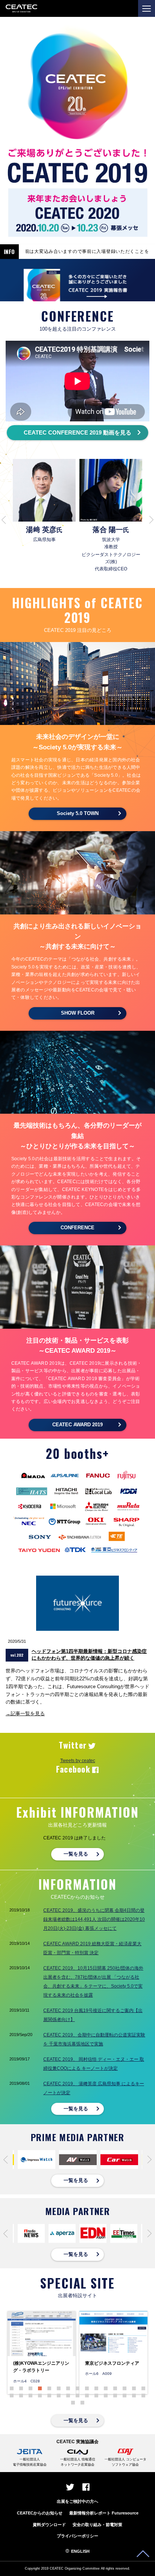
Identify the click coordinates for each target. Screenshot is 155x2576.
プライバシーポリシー (77, 2536)
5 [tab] (49, 2388)
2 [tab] (21, 2388)
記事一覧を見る (28, 1714)
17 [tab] (21, 2396)
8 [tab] (77, 2388)
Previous (4, 520)
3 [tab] (30, 2388)
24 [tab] (87, 2396)
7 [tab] (68, 2388)
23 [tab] (77, 2396)
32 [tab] (82, 2403)
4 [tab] (40, 2388)
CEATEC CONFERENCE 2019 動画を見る (77, 432)
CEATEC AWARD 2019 (77, 1425)
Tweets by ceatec (78, 1761)
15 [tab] (143, 2388)
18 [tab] (30, 2396)
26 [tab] (106, 2396)
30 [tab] (143, 2396)
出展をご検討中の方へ (77, 2501)
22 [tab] (68, 2396)
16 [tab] (12, 2396)
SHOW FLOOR (78, 1013)
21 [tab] (59, 2396)
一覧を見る (76, 1854)
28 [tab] (125, 2396)
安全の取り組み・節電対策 (97, 2525)
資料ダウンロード (49, 2525)
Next (151, 520)
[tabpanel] (42, 2353)
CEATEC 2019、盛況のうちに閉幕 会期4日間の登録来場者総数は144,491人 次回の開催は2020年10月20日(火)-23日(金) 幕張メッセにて (94, 1919)
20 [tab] (49, 2396)
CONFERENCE (77, 1228)
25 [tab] (96, 2396)
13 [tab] (125, 2388)
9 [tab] (87, 2388)
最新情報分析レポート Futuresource (104, 2513)
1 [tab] (12, 2388)
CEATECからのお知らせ (40, 2513)
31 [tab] (73, 2403)
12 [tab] (115, 2388)
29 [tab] (134, 2396)
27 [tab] (115, 2396)
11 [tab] (106, 2388)
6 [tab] (59, 2388)
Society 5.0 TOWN (78, 813)
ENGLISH (80, 2551)
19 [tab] (40, 2396)
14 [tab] (134, 2388)
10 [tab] (96, 2388)
